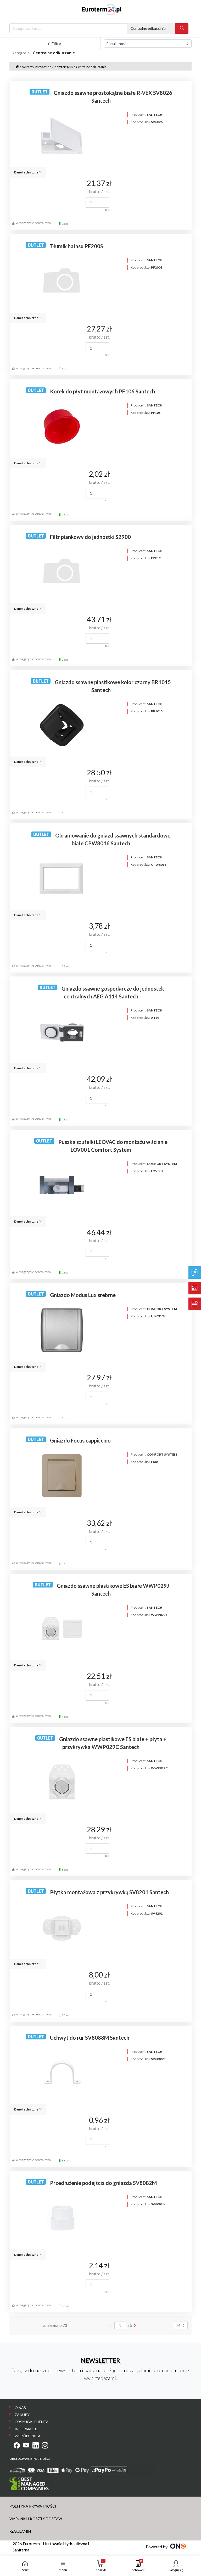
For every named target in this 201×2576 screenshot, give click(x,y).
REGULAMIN (20, 2531)
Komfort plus (64, 67)
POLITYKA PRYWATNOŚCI (33, 2506)
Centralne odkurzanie (91, 67)
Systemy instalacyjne (37, 67)
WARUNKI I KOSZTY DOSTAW (36, 2519)
